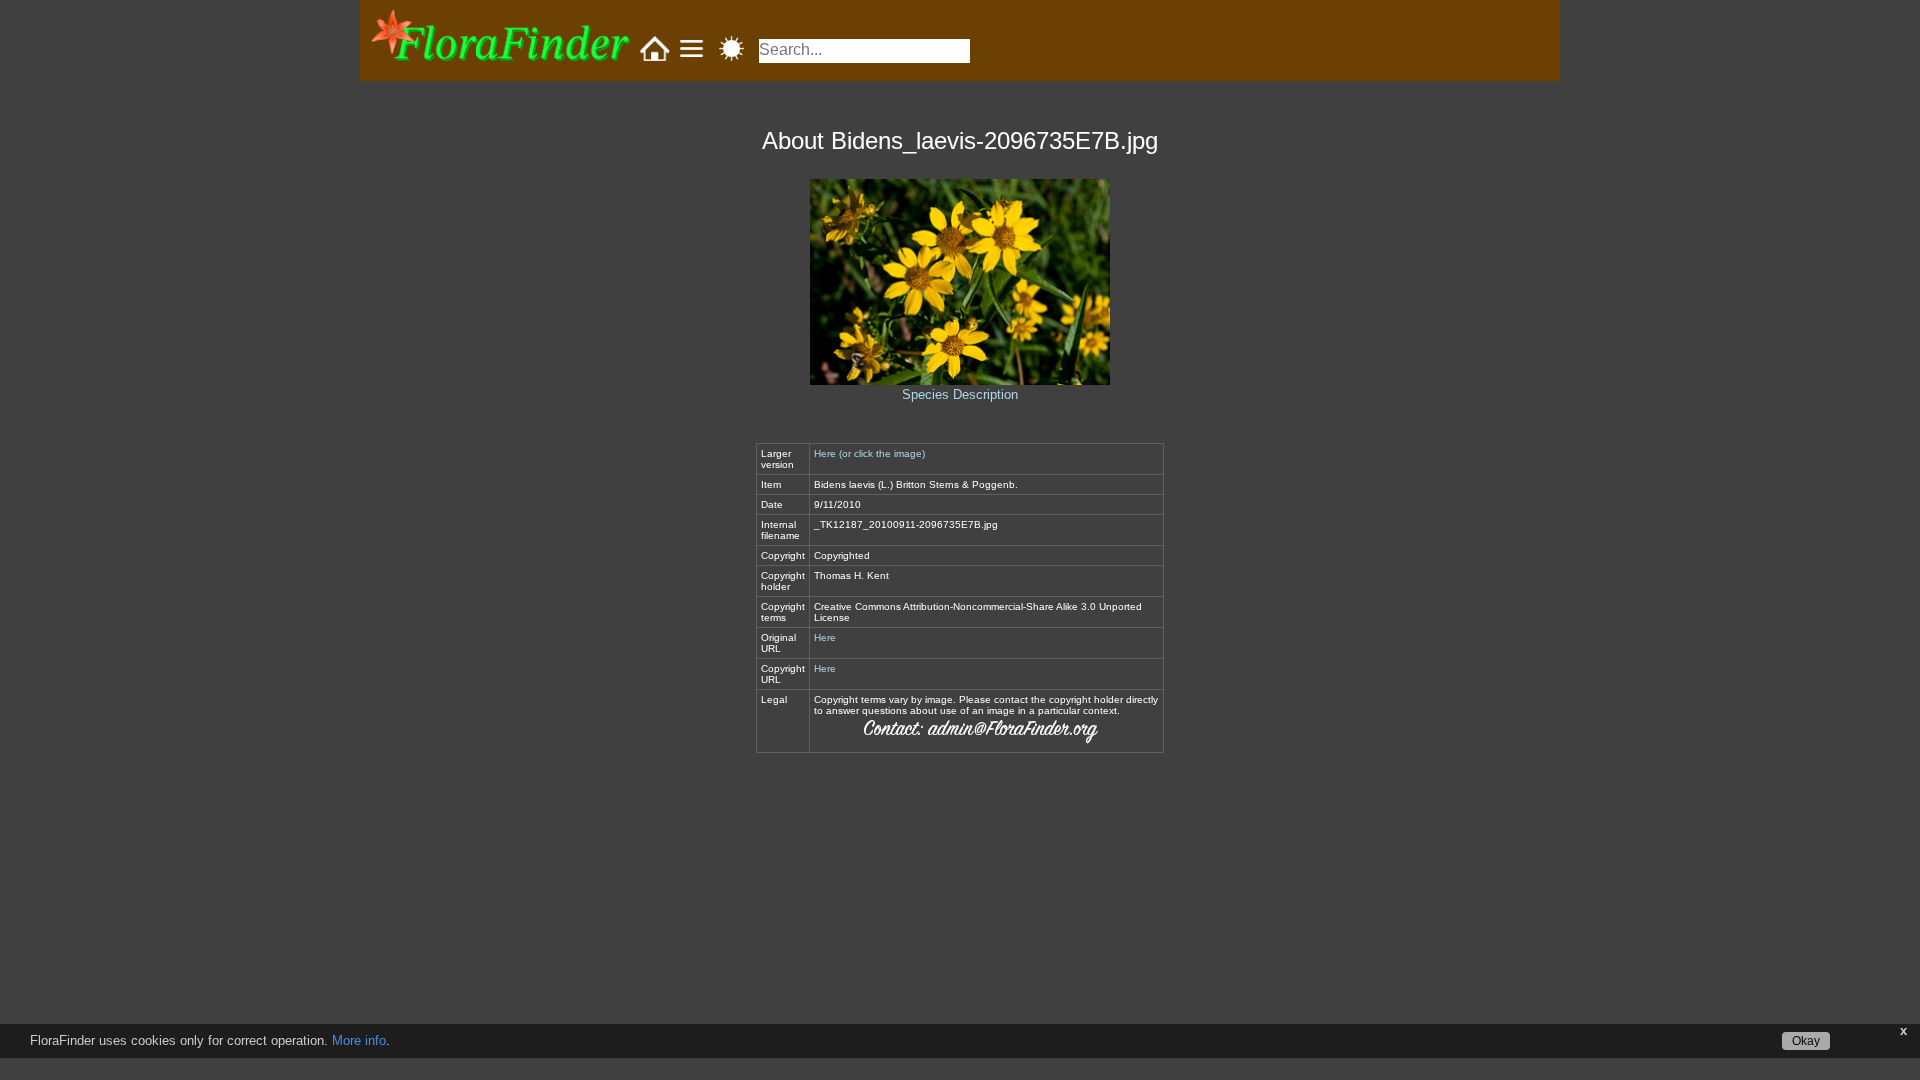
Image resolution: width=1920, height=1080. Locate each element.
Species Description (960, 394)
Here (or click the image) (869, 453)
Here (825, 637)
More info (359, 1040)
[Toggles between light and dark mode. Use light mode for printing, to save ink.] (731, 50)
